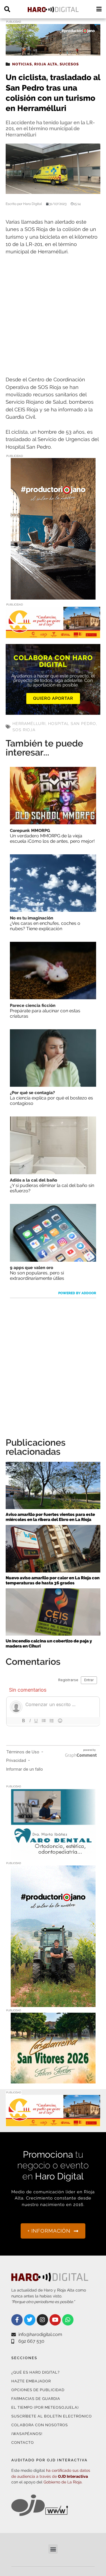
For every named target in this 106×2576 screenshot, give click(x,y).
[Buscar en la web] (7, 9)
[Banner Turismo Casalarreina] (53, 635)
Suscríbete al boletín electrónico (52, 2416)
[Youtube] (55, 2320)
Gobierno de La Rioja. (63, 2482)
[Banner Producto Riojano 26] (53, 52)
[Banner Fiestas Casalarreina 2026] (53, 2080)
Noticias (22, 64)
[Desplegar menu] (99, 9)
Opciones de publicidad (38, 2390)
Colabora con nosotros (40, 2425)
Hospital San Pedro (72, 724)
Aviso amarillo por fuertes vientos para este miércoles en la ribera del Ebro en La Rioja (50, 1517)
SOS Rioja (24, 730)
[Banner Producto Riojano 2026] (53, 596)
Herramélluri (29, 724)
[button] (53, 2549)
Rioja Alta (46, 64)
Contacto (23, 2443)
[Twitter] (30, 2320)
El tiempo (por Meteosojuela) (45, 2407)
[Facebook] (17, 2320)
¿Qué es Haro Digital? (35, 2372)
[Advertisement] (53, 316)
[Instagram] (42, 2320)
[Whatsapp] (68, 2320)
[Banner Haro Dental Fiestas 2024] (53, 1856)
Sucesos (69, 64)
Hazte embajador (31, 2381)
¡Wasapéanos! (27, 2434)
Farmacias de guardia (36, 2399)
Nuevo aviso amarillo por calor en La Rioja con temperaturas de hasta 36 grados (53, 1580)
